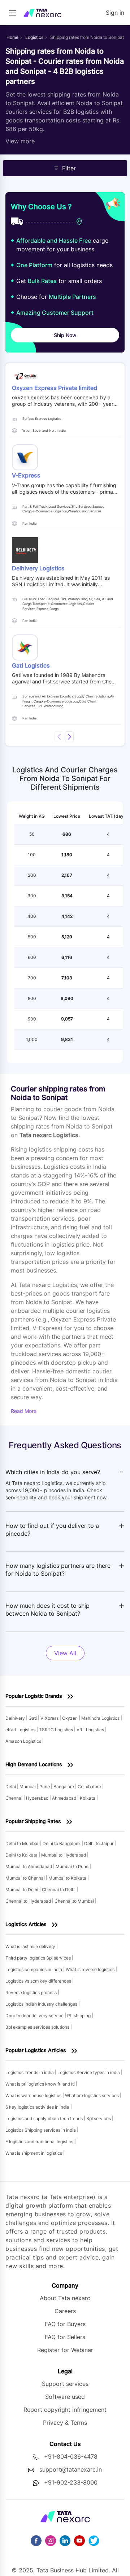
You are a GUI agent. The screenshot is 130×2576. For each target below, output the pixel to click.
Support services (65, 2384)
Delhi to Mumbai (22, 1843)
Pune (45, 1787)
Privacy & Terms (65, 2423)
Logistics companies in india (34, 1969)
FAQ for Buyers (65, 2324)
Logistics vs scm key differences (39, 1981)
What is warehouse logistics (34, 2095)
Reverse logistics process (32, 1992)
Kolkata (88, 1798)
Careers (65, 2311)
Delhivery (16, 1718)
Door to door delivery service (35, 2016)
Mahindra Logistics (101, 1718)
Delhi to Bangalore (61, 1843)
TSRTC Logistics (57, 1730)
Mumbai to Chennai (26, 1878)
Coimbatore (90, 1787)
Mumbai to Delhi (22, 1890)
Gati (33, 1718)
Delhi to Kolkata (22, 1855)
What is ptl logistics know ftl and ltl (41, 2084)
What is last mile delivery (31, 1946)
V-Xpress (50, 1718)
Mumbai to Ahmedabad (29, 1866)
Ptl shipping (79, 2016)
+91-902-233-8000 (71, 2482)
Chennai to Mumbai (75, 1901)
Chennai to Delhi (59, 1890)
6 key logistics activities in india (38, 2107)
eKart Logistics (21, 1730)
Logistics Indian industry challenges (42, 2004)
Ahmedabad (65, 1798)
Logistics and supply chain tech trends (45, 2119)
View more (20, 141)
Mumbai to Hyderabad (64, 1855)
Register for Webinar (65, 2350)
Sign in (115, 13)
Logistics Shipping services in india (41, 2130)
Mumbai (28, 1787)
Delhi (11, 1787)
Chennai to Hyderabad (29, 1901)
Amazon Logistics (24, 1741)
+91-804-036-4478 (71, 2456)
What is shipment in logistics (34, 2153)
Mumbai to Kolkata (68, 1878)
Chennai (14, 1798)
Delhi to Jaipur (99, 1843)
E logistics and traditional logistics (40, 2142)
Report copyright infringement (65, 2410)
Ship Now (65, 335)
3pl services (99, 2119)
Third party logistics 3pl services (39, 1958)
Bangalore (64, 1787)
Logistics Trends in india (30, 2072)
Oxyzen (70, 1718)
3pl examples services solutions (38, 2027)
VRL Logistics (91, 1730)
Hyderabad (38, 1798)
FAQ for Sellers (65, 2337)
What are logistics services (92, 2095)
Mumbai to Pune (73, 1866)
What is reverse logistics (91, 1969)
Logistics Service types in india (89, 2072)
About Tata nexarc (65, 2298)
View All (65, 1653)
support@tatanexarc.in (71, 2469)
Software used (65, 2397)
